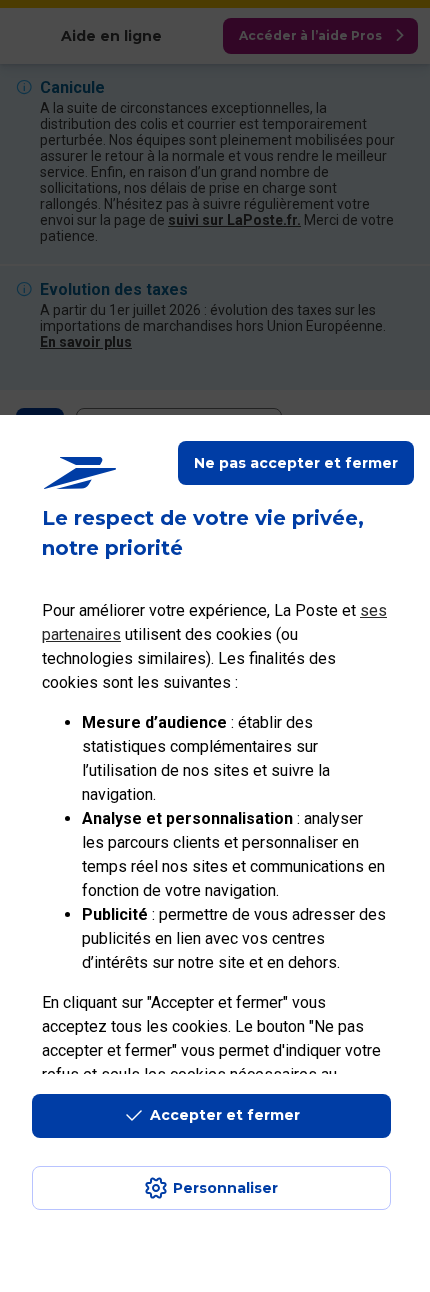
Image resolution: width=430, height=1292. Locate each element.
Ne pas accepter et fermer (296, 463)
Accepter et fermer (225, 1115)
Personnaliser (225, 1188)
